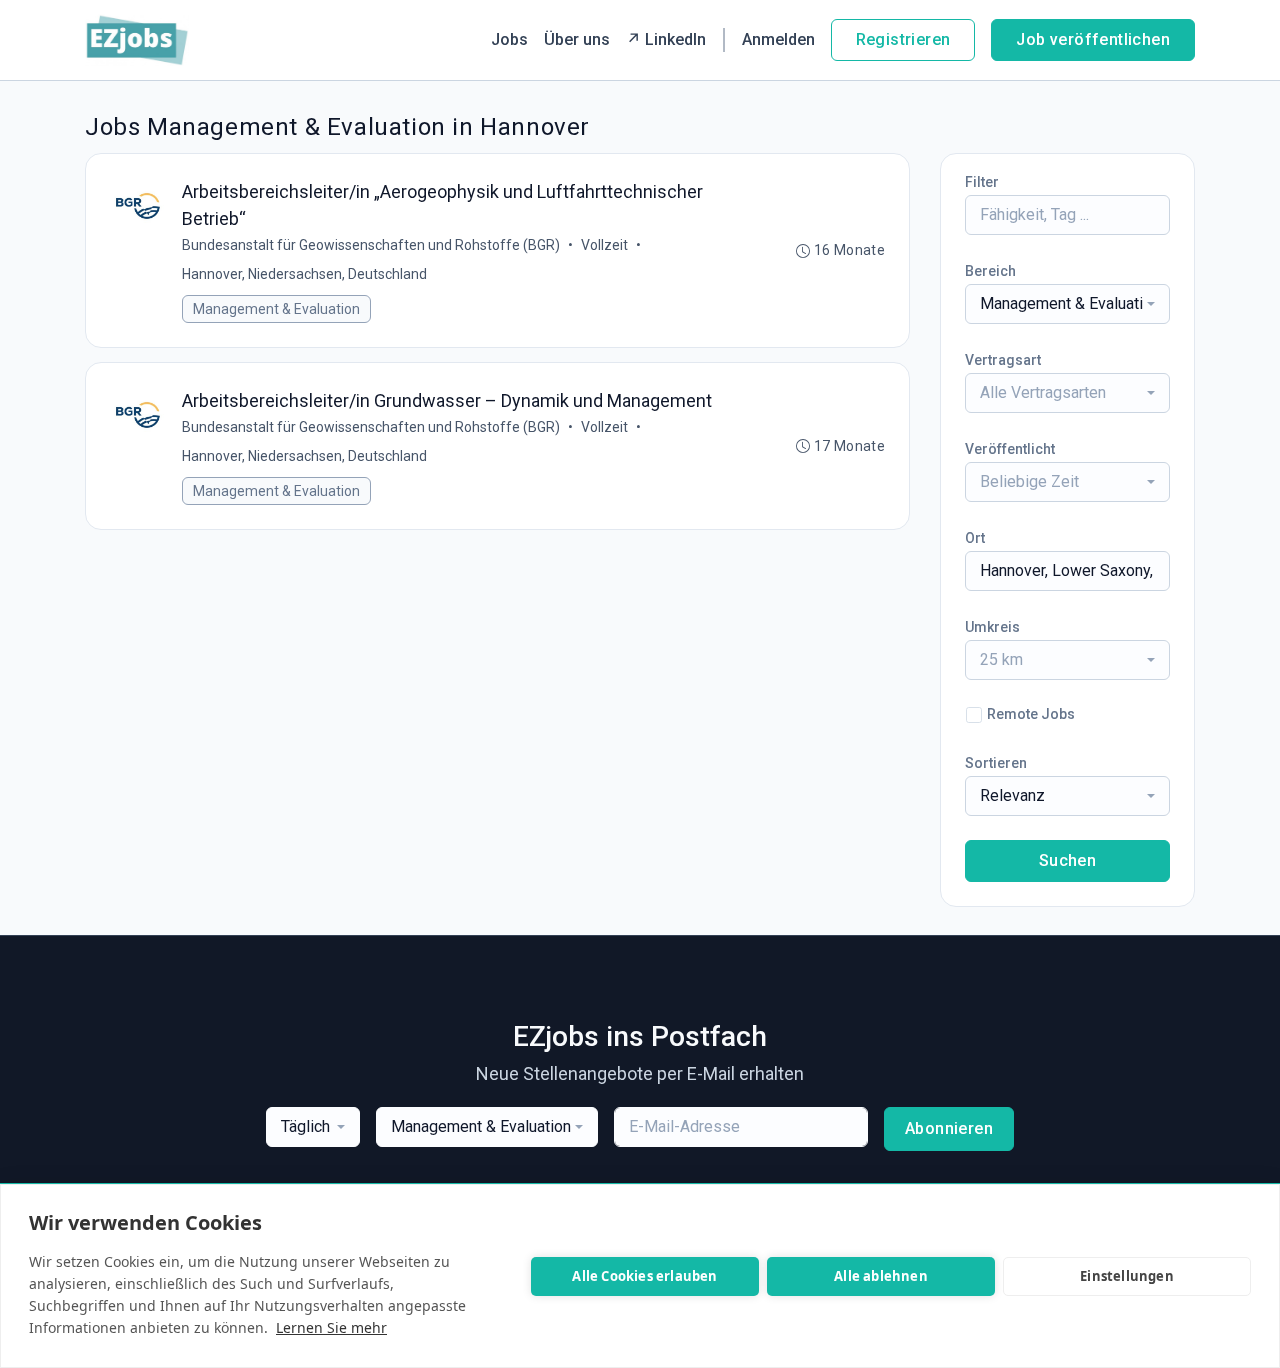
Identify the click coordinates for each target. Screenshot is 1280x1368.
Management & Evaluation (276, 309)
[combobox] (1067, 304)
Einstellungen (1127, 1276)
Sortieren (996, 763)
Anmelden (778, 39)
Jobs (509, 39)
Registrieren (903, 39)
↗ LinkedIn (666, 39)
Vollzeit (604, 245)
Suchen (1067, 860)
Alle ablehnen (881, 1276)
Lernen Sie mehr (331, 1327)
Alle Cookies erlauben (644, 1276)
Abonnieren (949, 1128)
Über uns (577, 39)
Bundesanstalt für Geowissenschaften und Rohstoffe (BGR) (371, 245)
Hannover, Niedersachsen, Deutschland (304, 274)
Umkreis (992, 627)
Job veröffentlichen (1093, 39)
